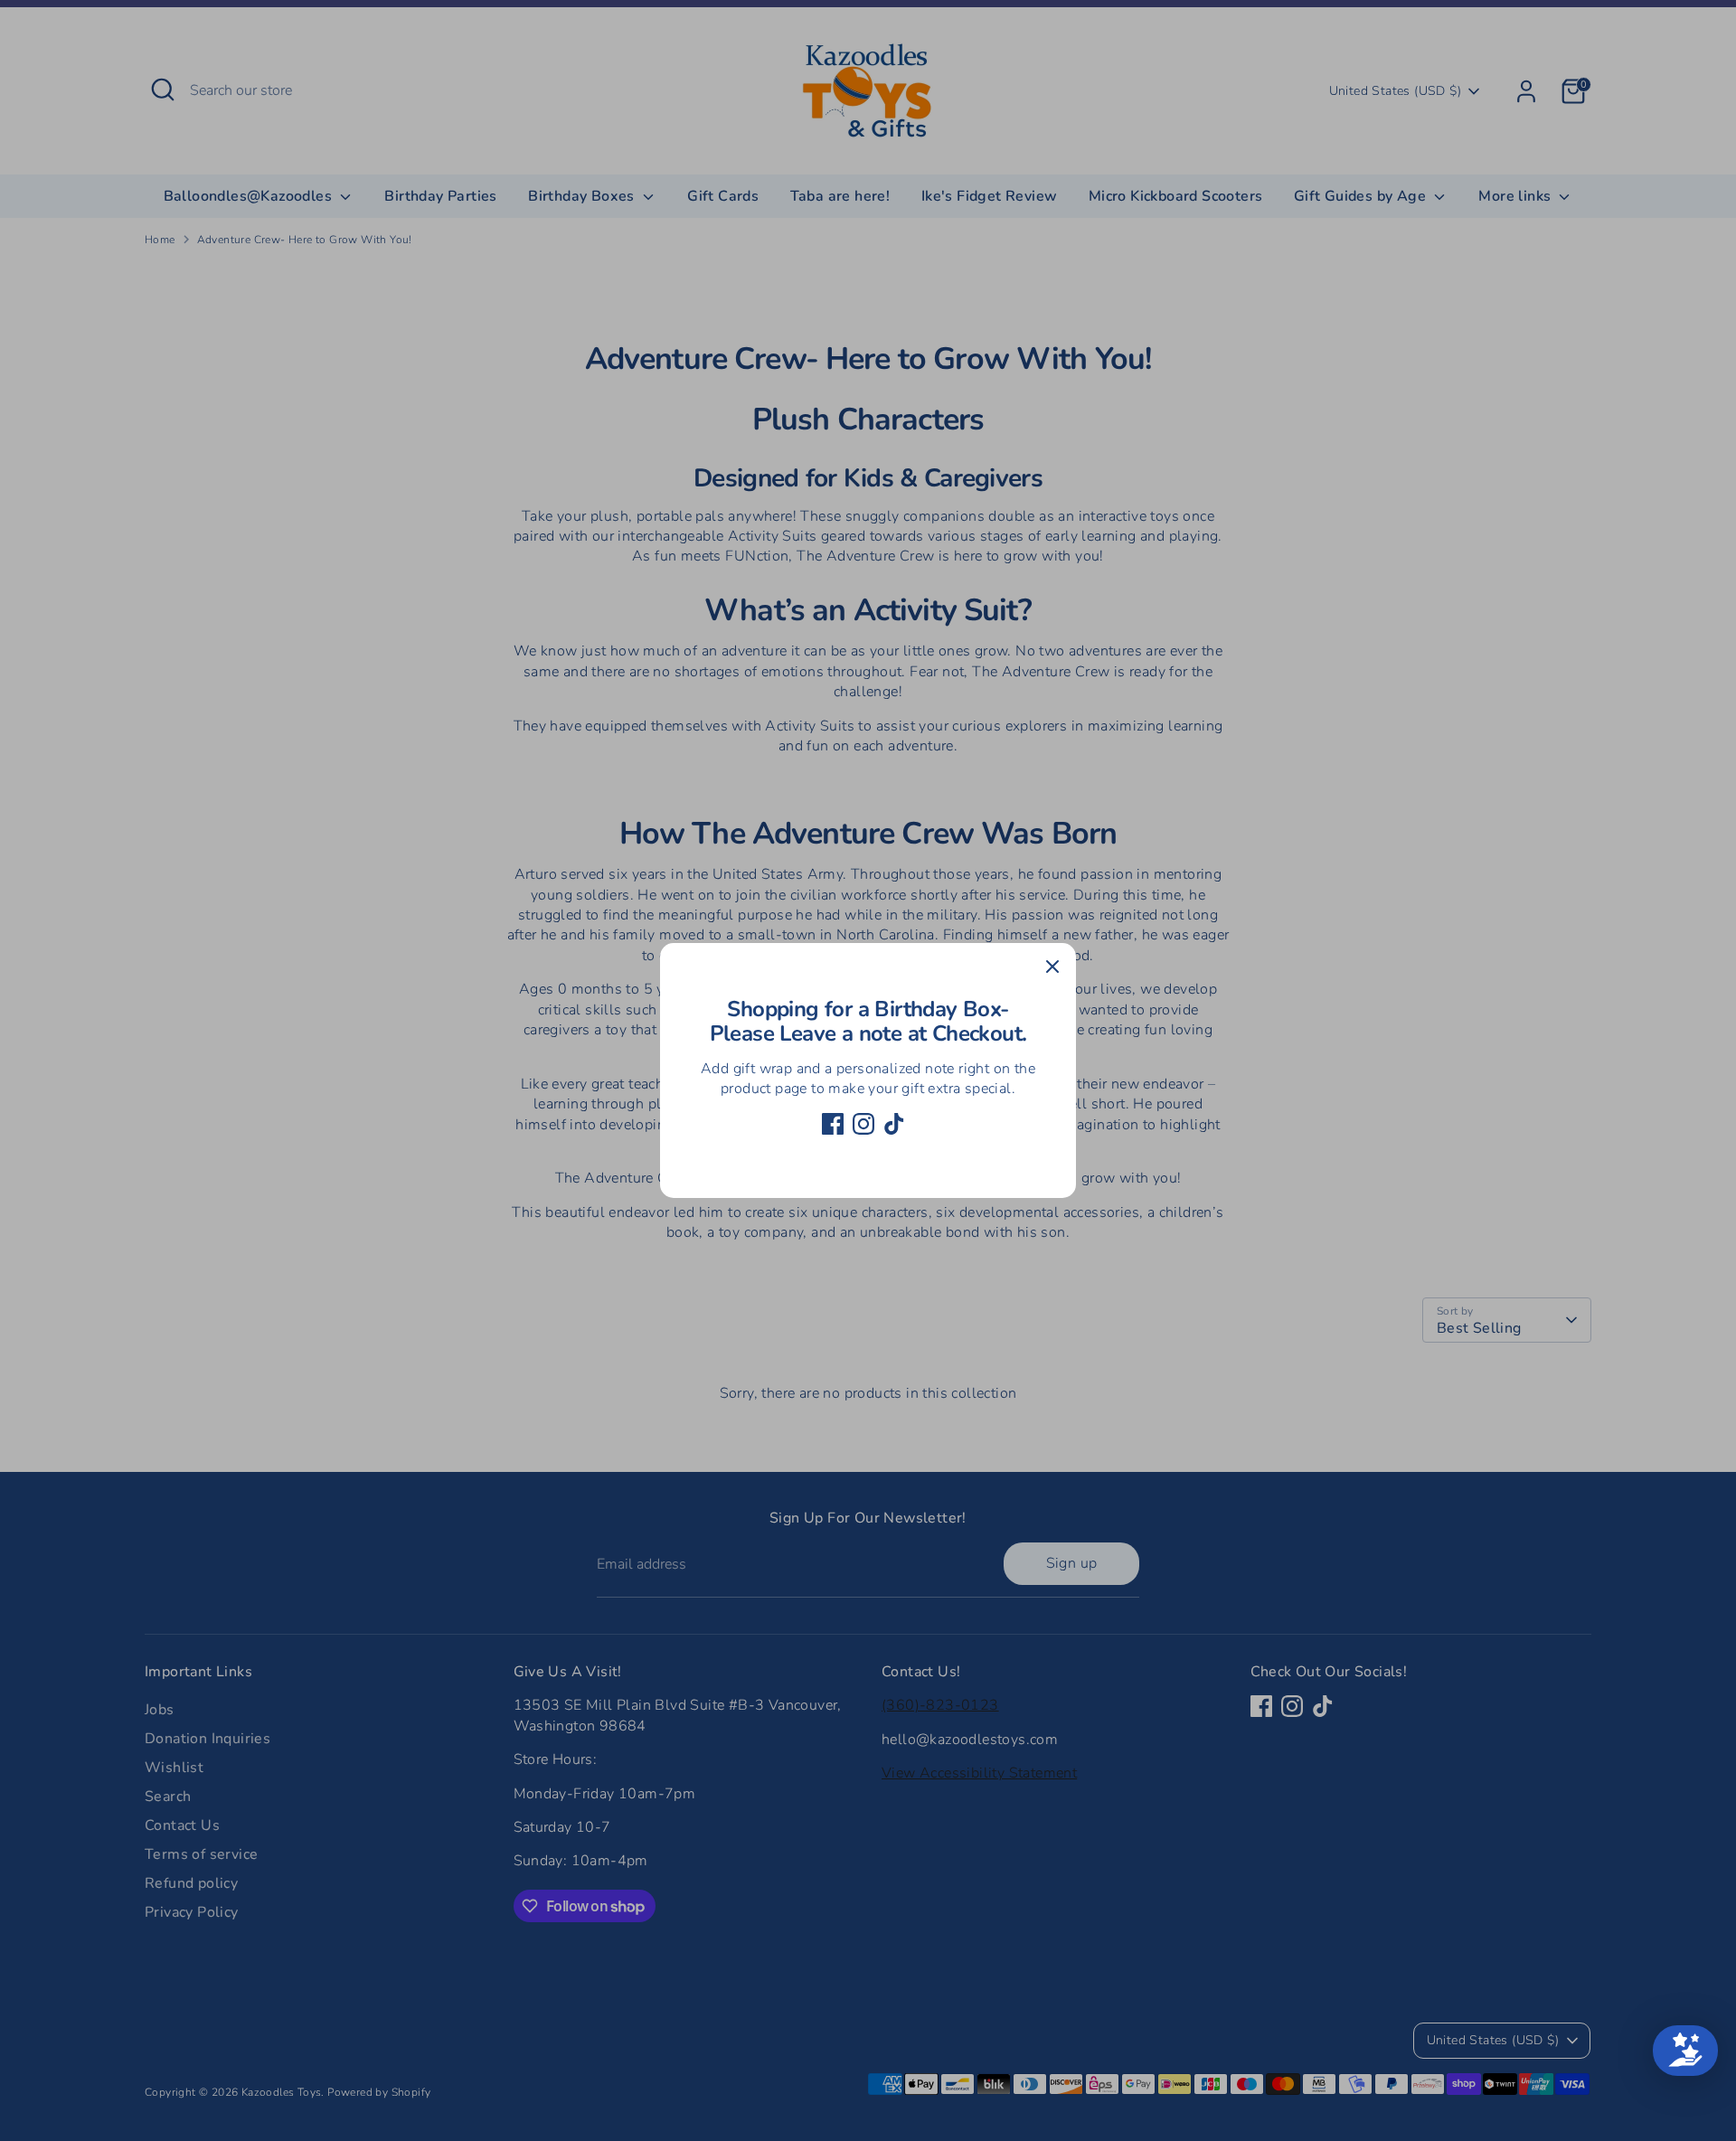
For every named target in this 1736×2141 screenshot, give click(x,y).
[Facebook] (833, 1124)
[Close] (1052, 967)
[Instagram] (863, 1124)
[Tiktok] (894, 1124)
